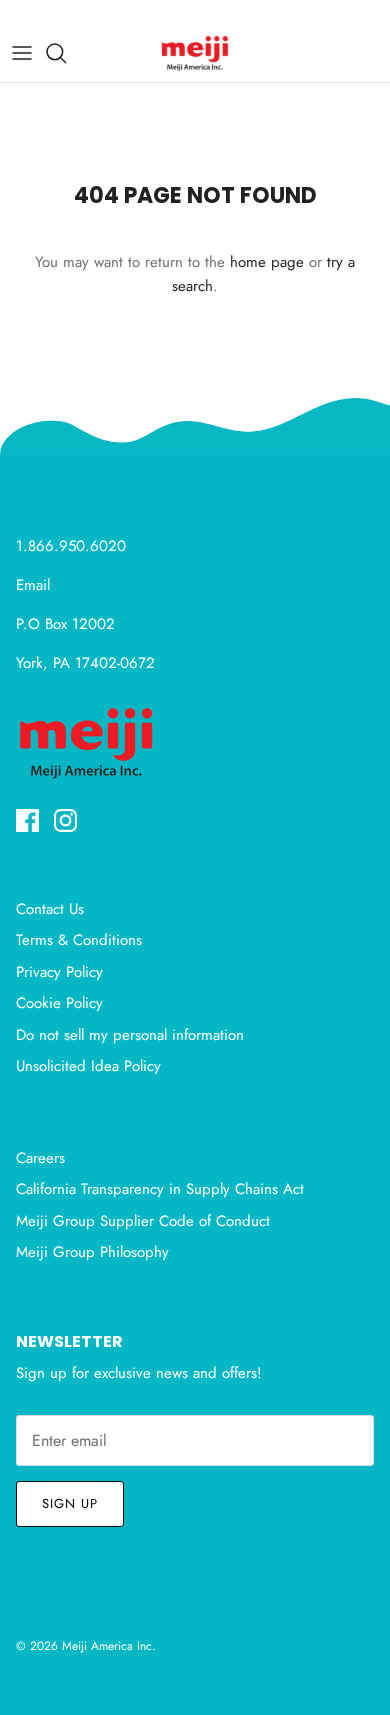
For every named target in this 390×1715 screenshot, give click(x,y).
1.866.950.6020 (71, 546)
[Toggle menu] (22, 53)
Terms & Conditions (79, 940)
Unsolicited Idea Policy (88, 1066)
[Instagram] (65, 820)
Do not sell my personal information (130, 1035)
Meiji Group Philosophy (92, 1252)
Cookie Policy (59, 1003)
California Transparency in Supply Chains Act (160, 1189)
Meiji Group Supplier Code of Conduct (143, 1221)
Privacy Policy (59, 972)
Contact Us (50, 909)
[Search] (66, 53)
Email (33, 585)
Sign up (70, 1503)
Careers (40, 1158)
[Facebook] (27, 820)
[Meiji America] (195, 53)
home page (267, 262)
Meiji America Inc (107, 1646)
